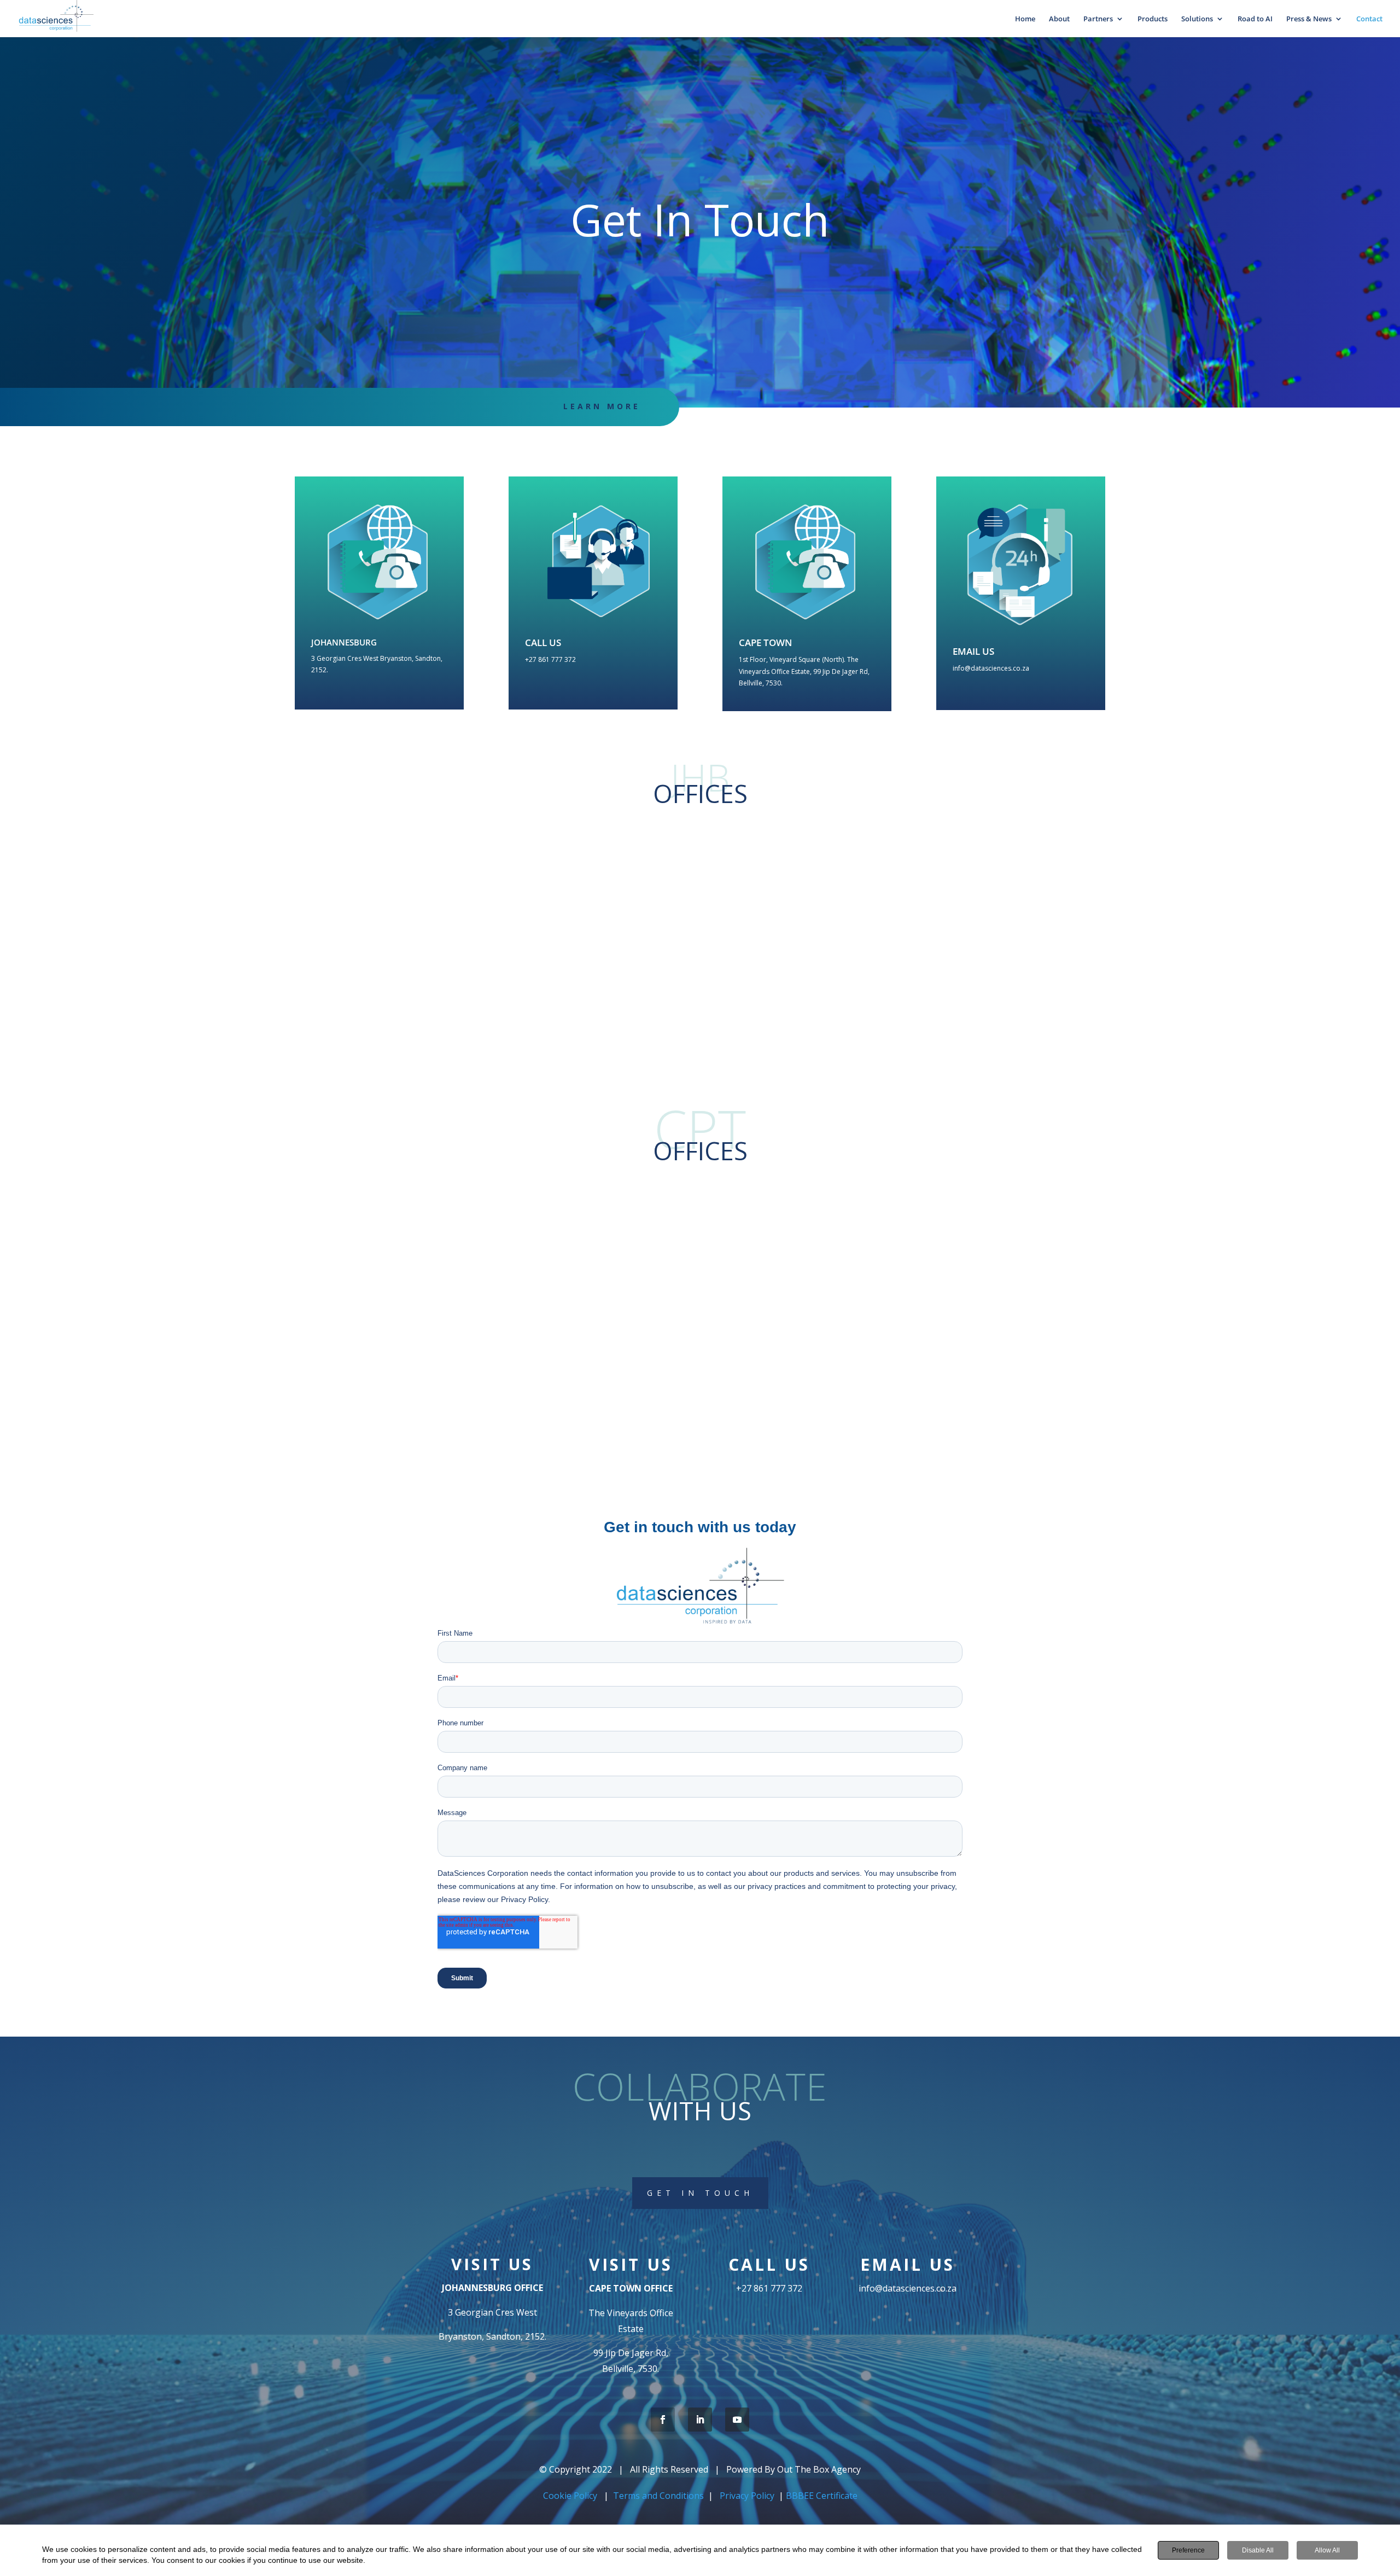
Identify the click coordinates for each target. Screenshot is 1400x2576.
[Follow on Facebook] (663, 2420)
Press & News (1309, 19)
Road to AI (1255, 19)
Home (1025, 19)
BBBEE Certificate (822, 2496)
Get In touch (700, 2193)
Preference (1188, 2550)
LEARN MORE (602, 406)
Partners (1098, 19)
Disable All (1258, 2550)
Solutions (1197, 19)
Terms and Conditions (658, 2496)
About (1059, 19)
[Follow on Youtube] (737, 2420)
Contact (1369, 19)
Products (1153, 19)
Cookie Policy (571, 2496)
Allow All (1327, 2550)
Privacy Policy (747, 2496)
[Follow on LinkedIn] (700, 2420)
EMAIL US (973, 651)
